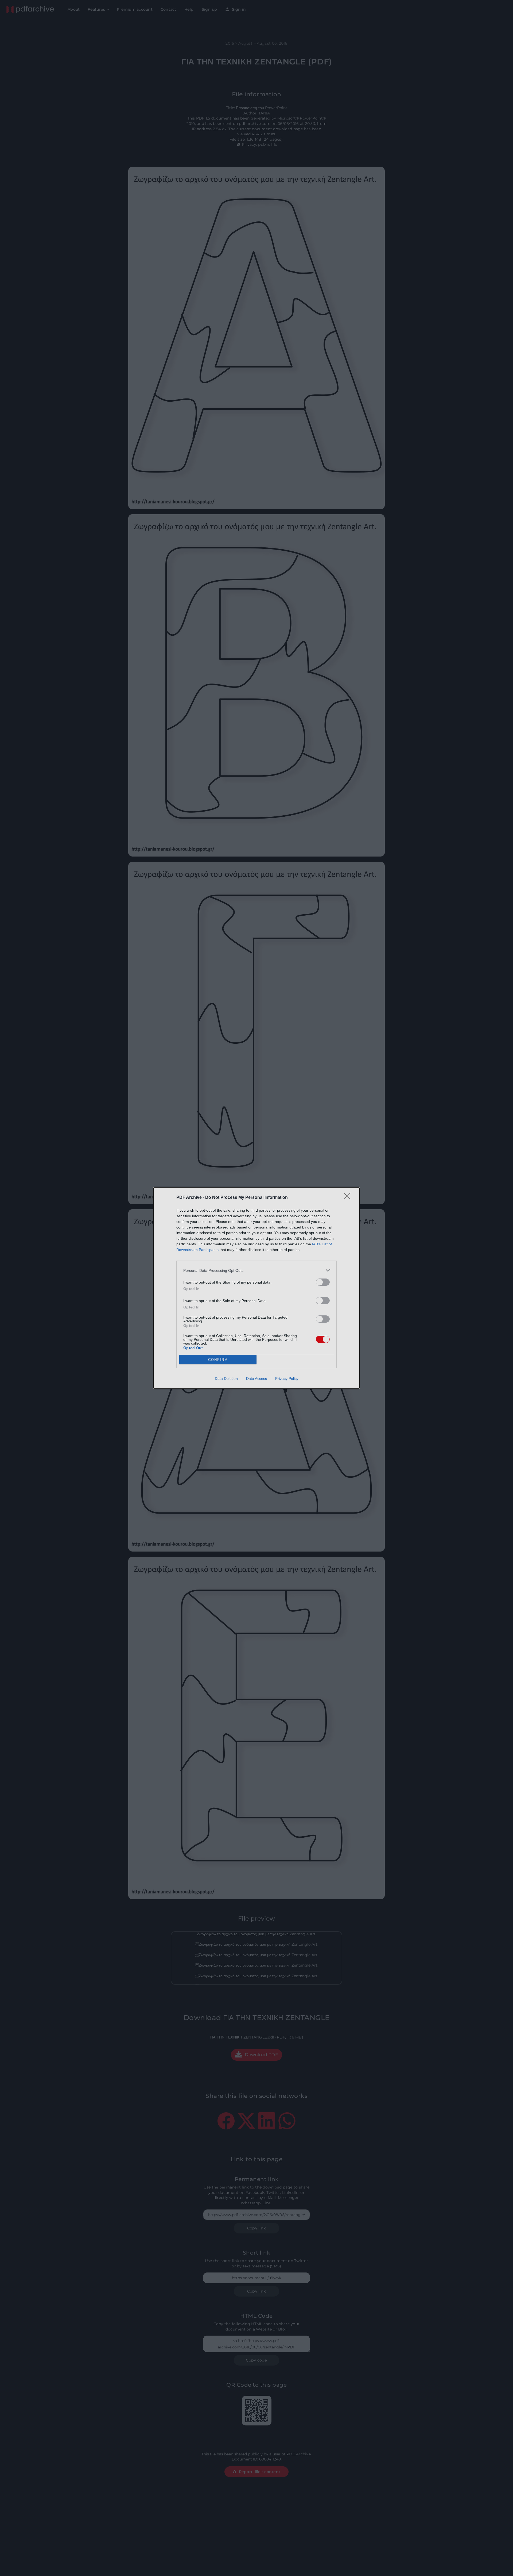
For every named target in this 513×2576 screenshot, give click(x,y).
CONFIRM (218, 1360)
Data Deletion (226, 1379)
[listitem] (256, 1270)
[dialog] (256, 1288)
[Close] (349, 1198)
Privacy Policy (287, 1379)
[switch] (323, 1282)
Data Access (256, 1379)
